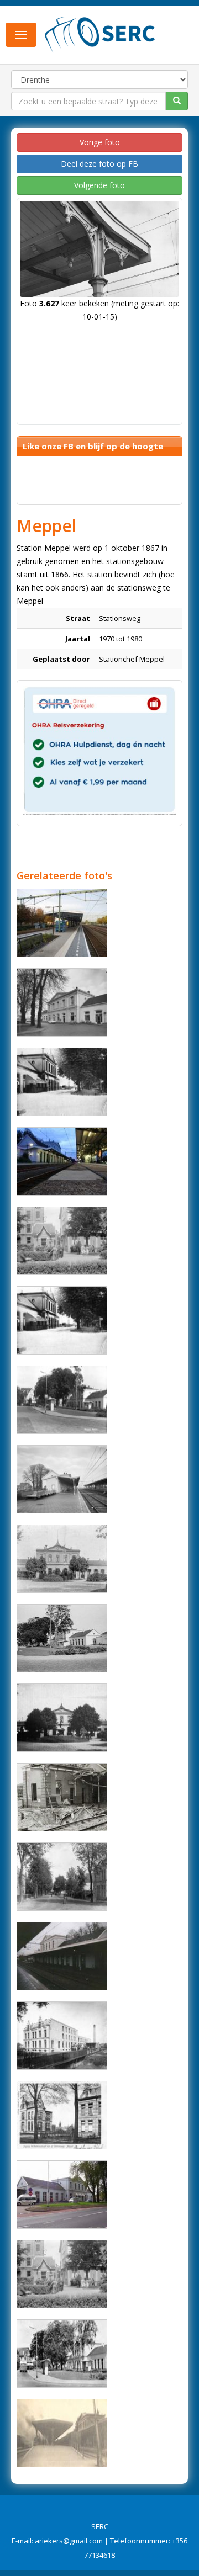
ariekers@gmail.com (69, 2541)
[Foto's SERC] (100, 34)
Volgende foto (99, 185)
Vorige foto (100, 142)
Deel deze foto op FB (99, 164)
